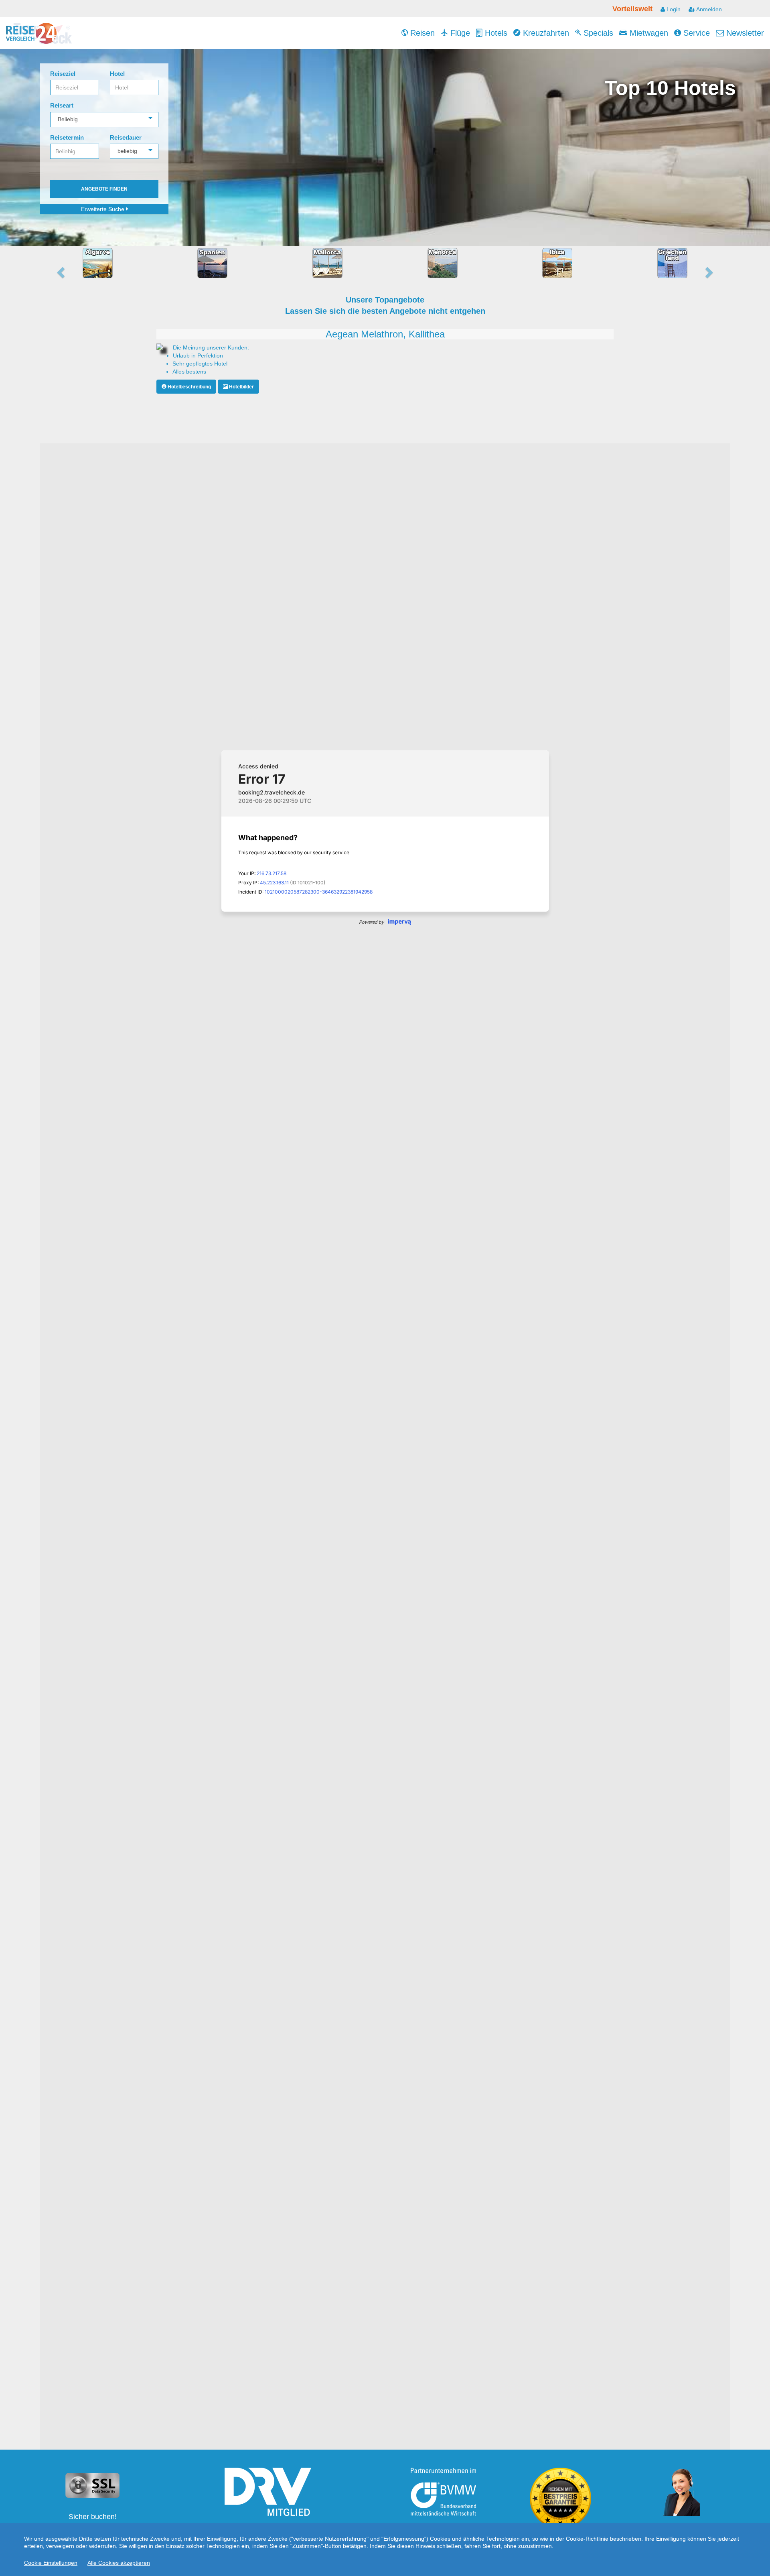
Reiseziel (63, 74)
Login (673, 9)
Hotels (495, 33)
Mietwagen (648, 33)
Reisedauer (126, 137)
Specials (597, 33)
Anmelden (708, 9)
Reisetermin (67, 137)
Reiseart (62, 105)
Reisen (421, 33)
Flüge (459, 33)
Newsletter (744, 33)
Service (695, 33)
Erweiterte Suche (103, 209)
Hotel (117, 74)
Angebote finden (104, 189)
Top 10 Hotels (670, 88)
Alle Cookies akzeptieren (119, 2563)
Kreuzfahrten (545, 33)
